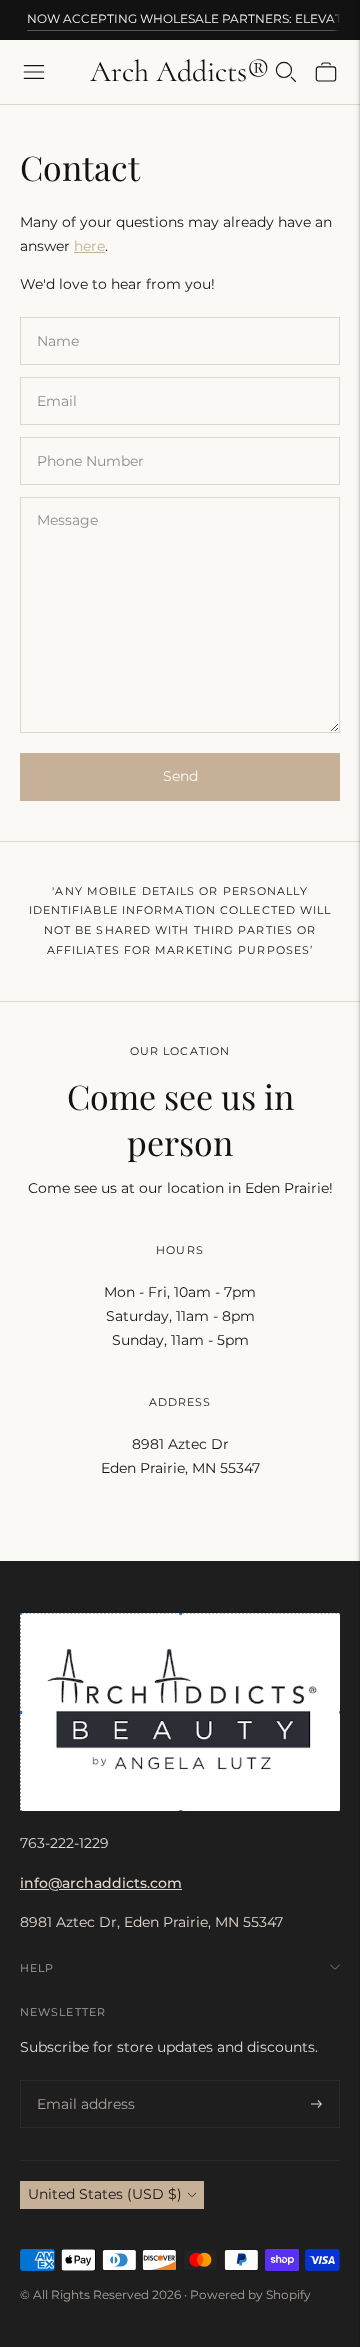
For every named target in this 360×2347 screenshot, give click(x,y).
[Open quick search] (286, 72)
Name (58, 316)
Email (57, 376)
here (89, 246)
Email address (82, 2080)
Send (180, 776)
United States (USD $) (105, 2194)
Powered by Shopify (250, 2294)
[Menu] (34, 72)
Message (66, 496)
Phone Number (87, 436)
